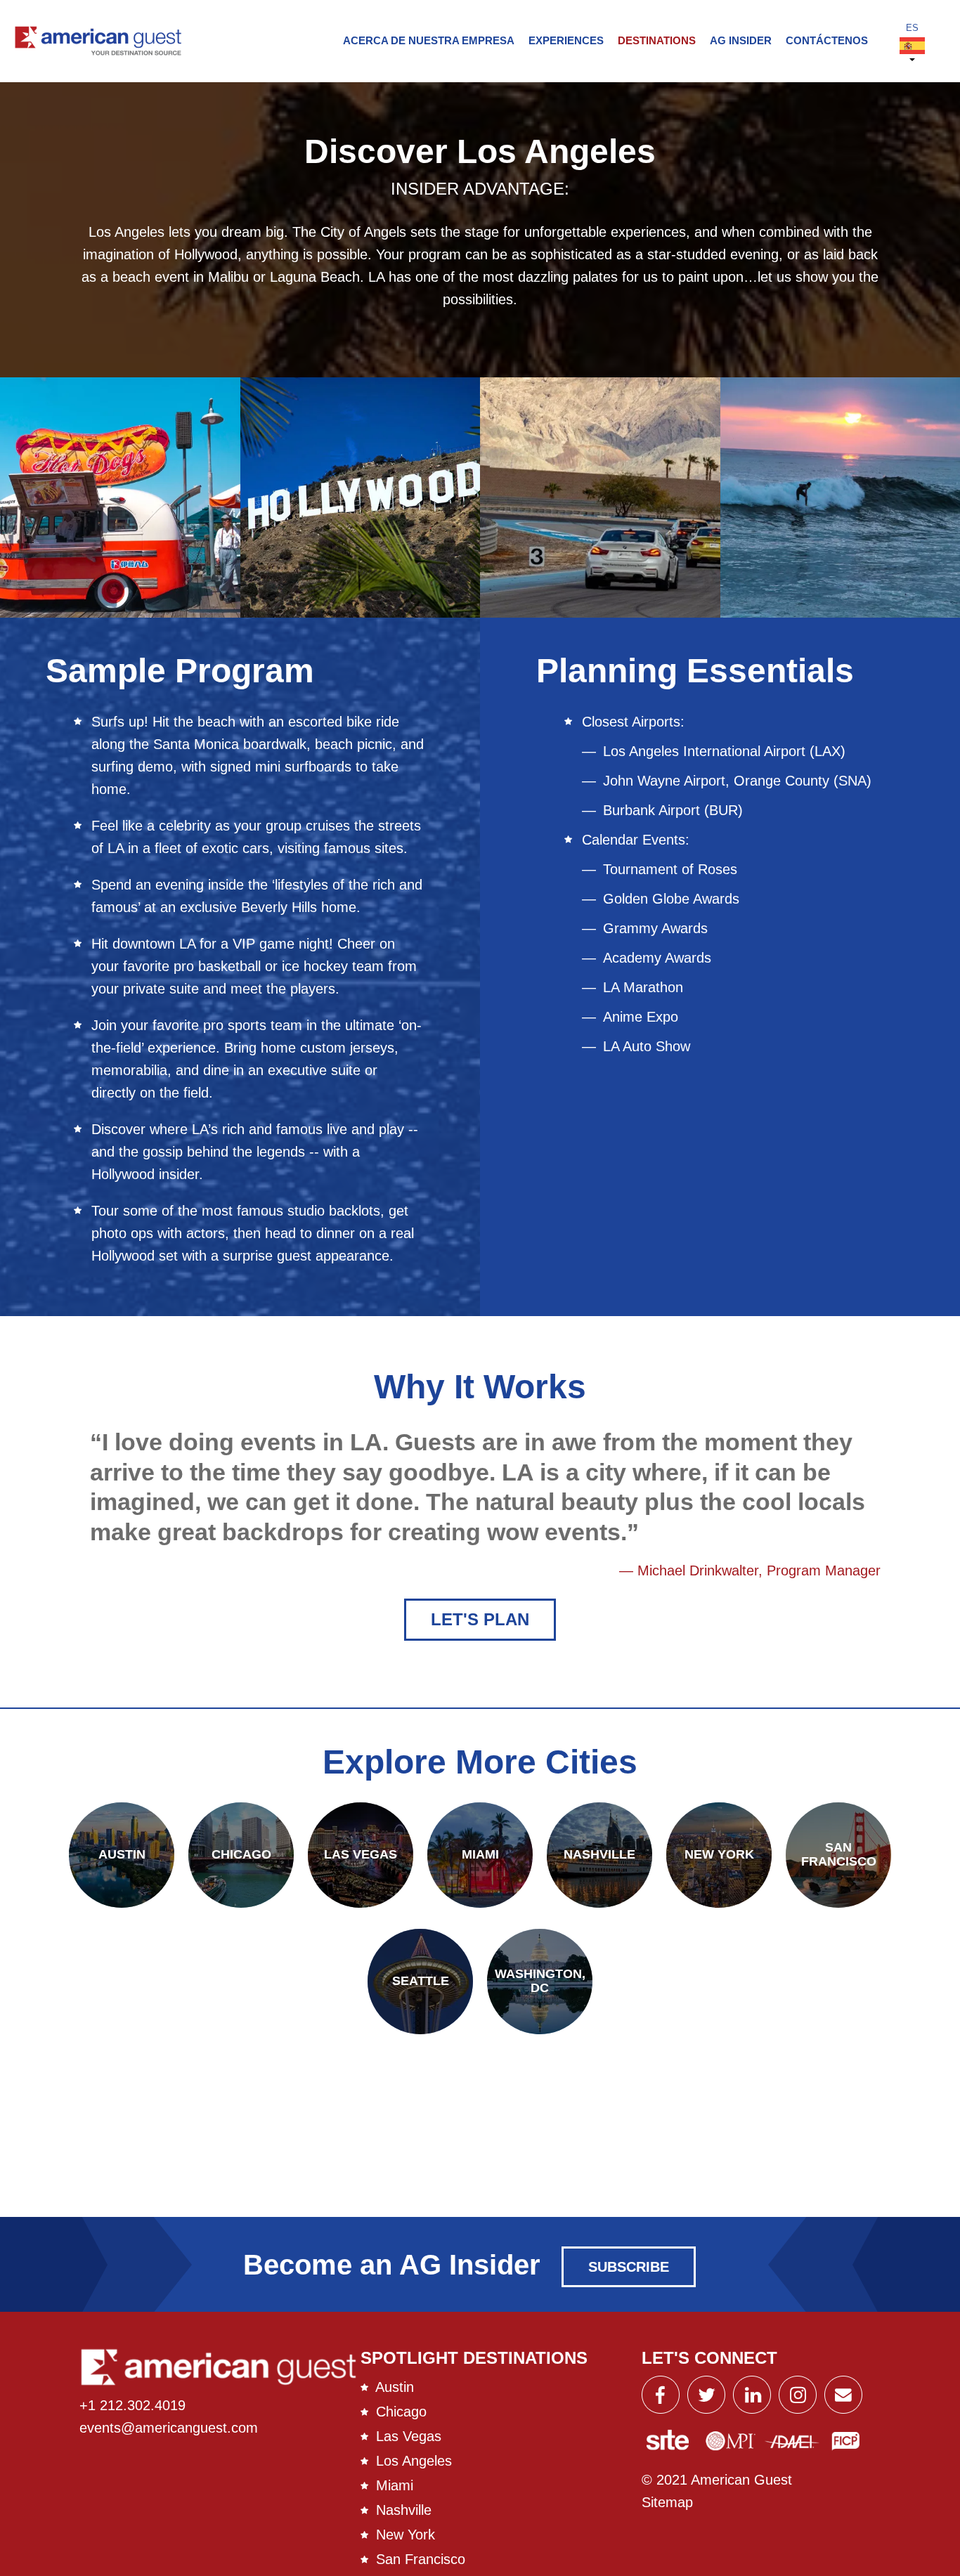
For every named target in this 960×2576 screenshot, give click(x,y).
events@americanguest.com (169, 2428)
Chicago (401, 2412)
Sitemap (667, 2502)
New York (406, 2535)
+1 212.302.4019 (132, 2405)
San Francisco (421, 2559)
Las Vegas (409, 2436)
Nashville (404, 2510)
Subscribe (629, 2267)
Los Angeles (414, 2461)
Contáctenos (827, 40)
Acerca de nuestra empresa (429, 40)
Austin (395, 2387)
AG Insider (741, 40)
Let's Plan (480, 1619)
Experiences (566, 40)
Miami (395, 2485)
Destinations (657, 40)
